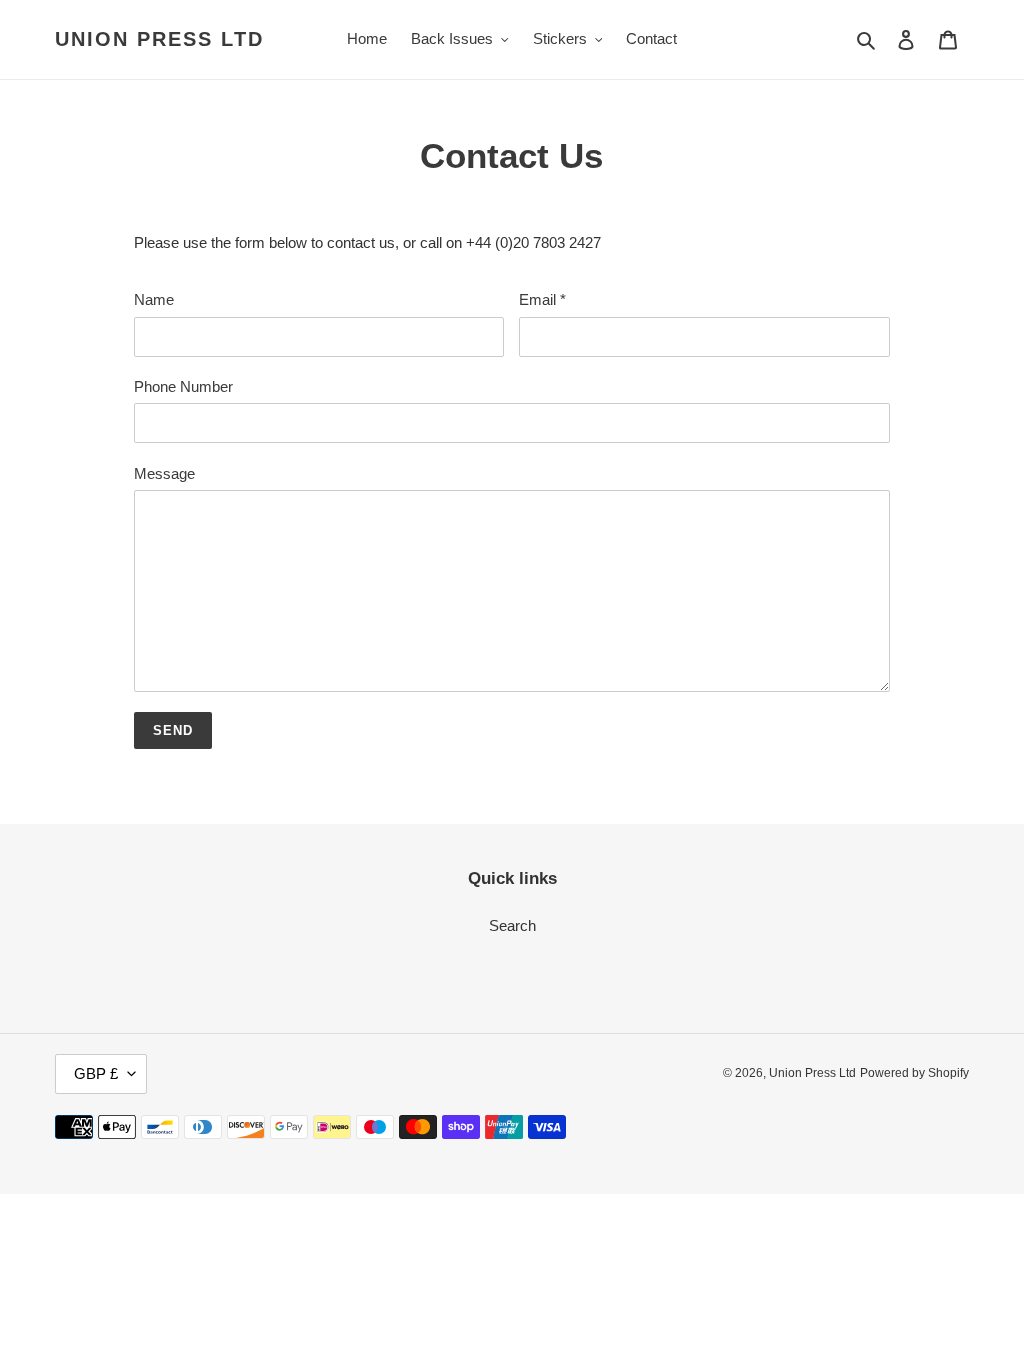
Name (154, 299)
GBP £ (96, 1073)
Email (542, 299)
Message (164, 473)
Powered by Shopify (914, 1073)
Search (512, 925)
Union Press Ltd (159, 39)
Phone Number (183, 386)
